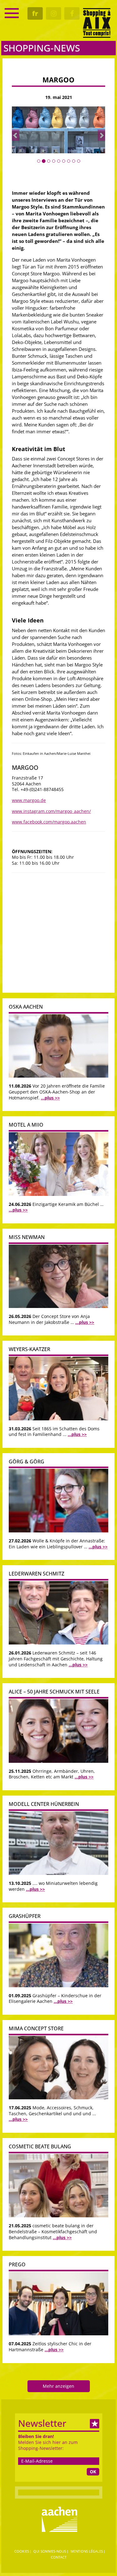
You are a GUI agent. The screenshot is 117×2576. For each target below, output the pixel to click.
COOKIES (22, 2551)
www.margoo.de (29, 800)
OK (93, 2472)
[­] (12, 13)
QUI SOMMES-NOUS (50, 2551)
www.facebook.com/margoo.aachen (49, 822)
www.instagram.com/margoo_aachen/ (51, 811)
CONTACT (59, 2557)
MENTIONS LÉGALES (87, 2551)
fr (35, 13)
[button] (16, 135)
